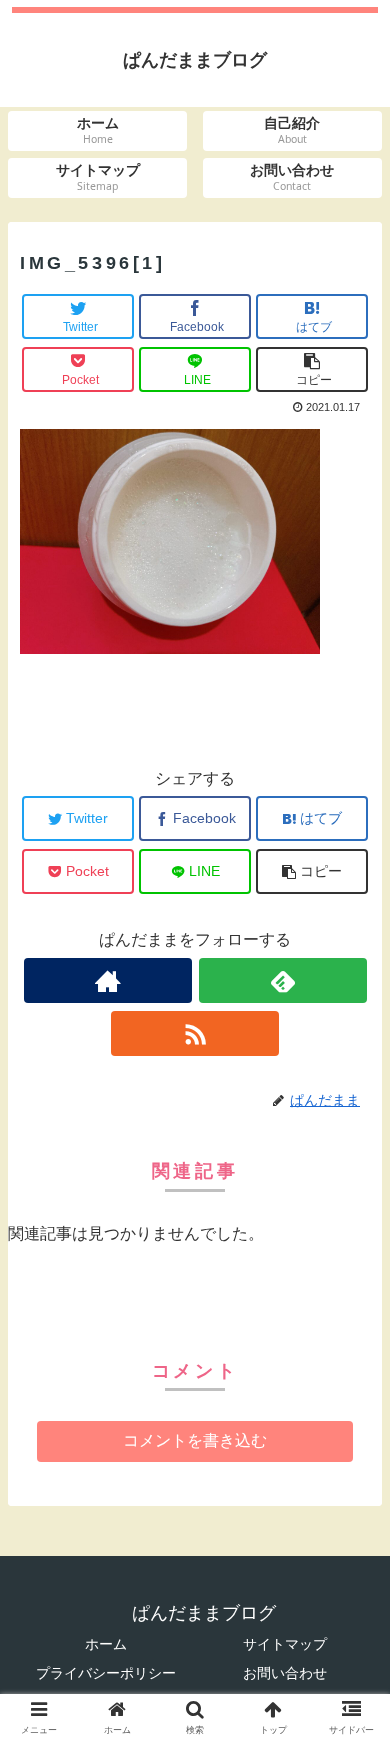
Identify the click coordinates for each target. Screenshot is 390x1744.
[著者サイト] (108, 980)
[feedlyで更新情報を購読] (283, 980)
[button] (350, 1628)
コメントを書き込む (195, 1440)
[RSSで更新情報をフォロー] (195, 1033)
